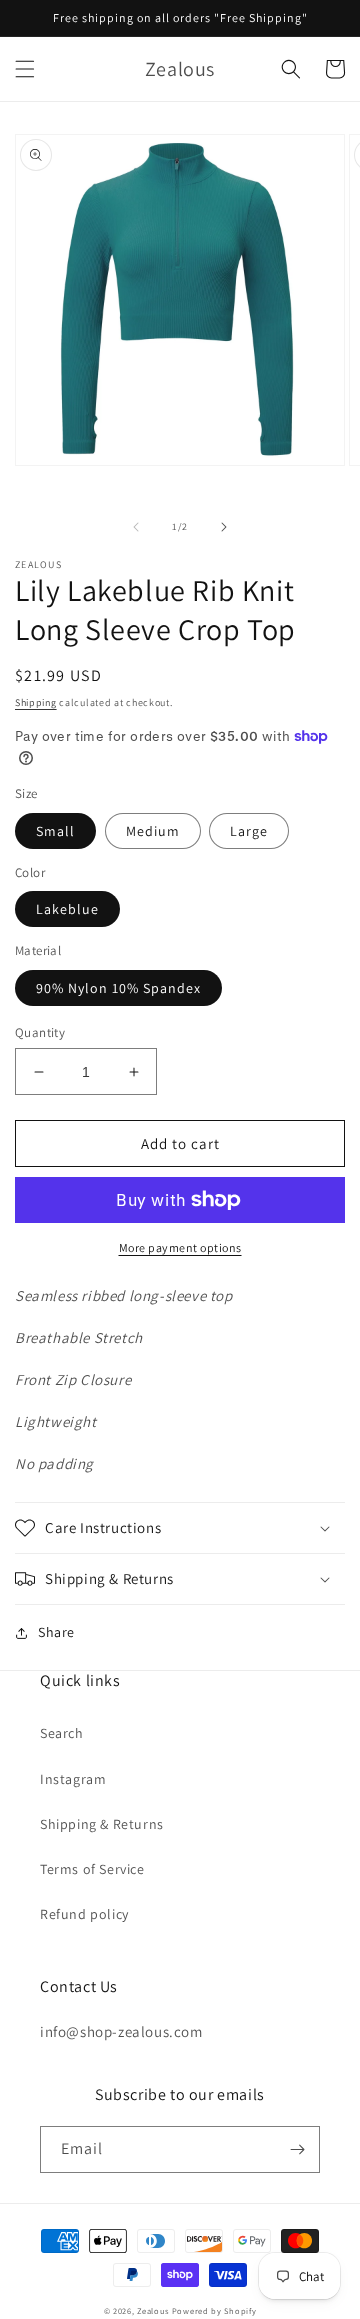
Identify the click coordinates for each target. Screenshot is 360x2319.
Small (55, 831)
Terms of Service (92, 1869)
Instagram (73, 1779)
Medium (153, 831)
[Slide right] (224, 527)
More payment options (180, 1247)
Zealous (153, 2310)
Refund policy (84, 1914)
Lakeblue (67, 909)
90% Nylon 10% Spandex (118, 988)
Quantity (40, 1032)
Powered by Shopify (214, 2310)
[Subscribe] (297, 2149)
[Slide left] (136, 527)
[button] (25, 69)
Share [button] (56, 1632)
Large (249, 831)
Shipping (36, 702)
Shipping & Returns (102, 1824)
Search (62, 1733)
